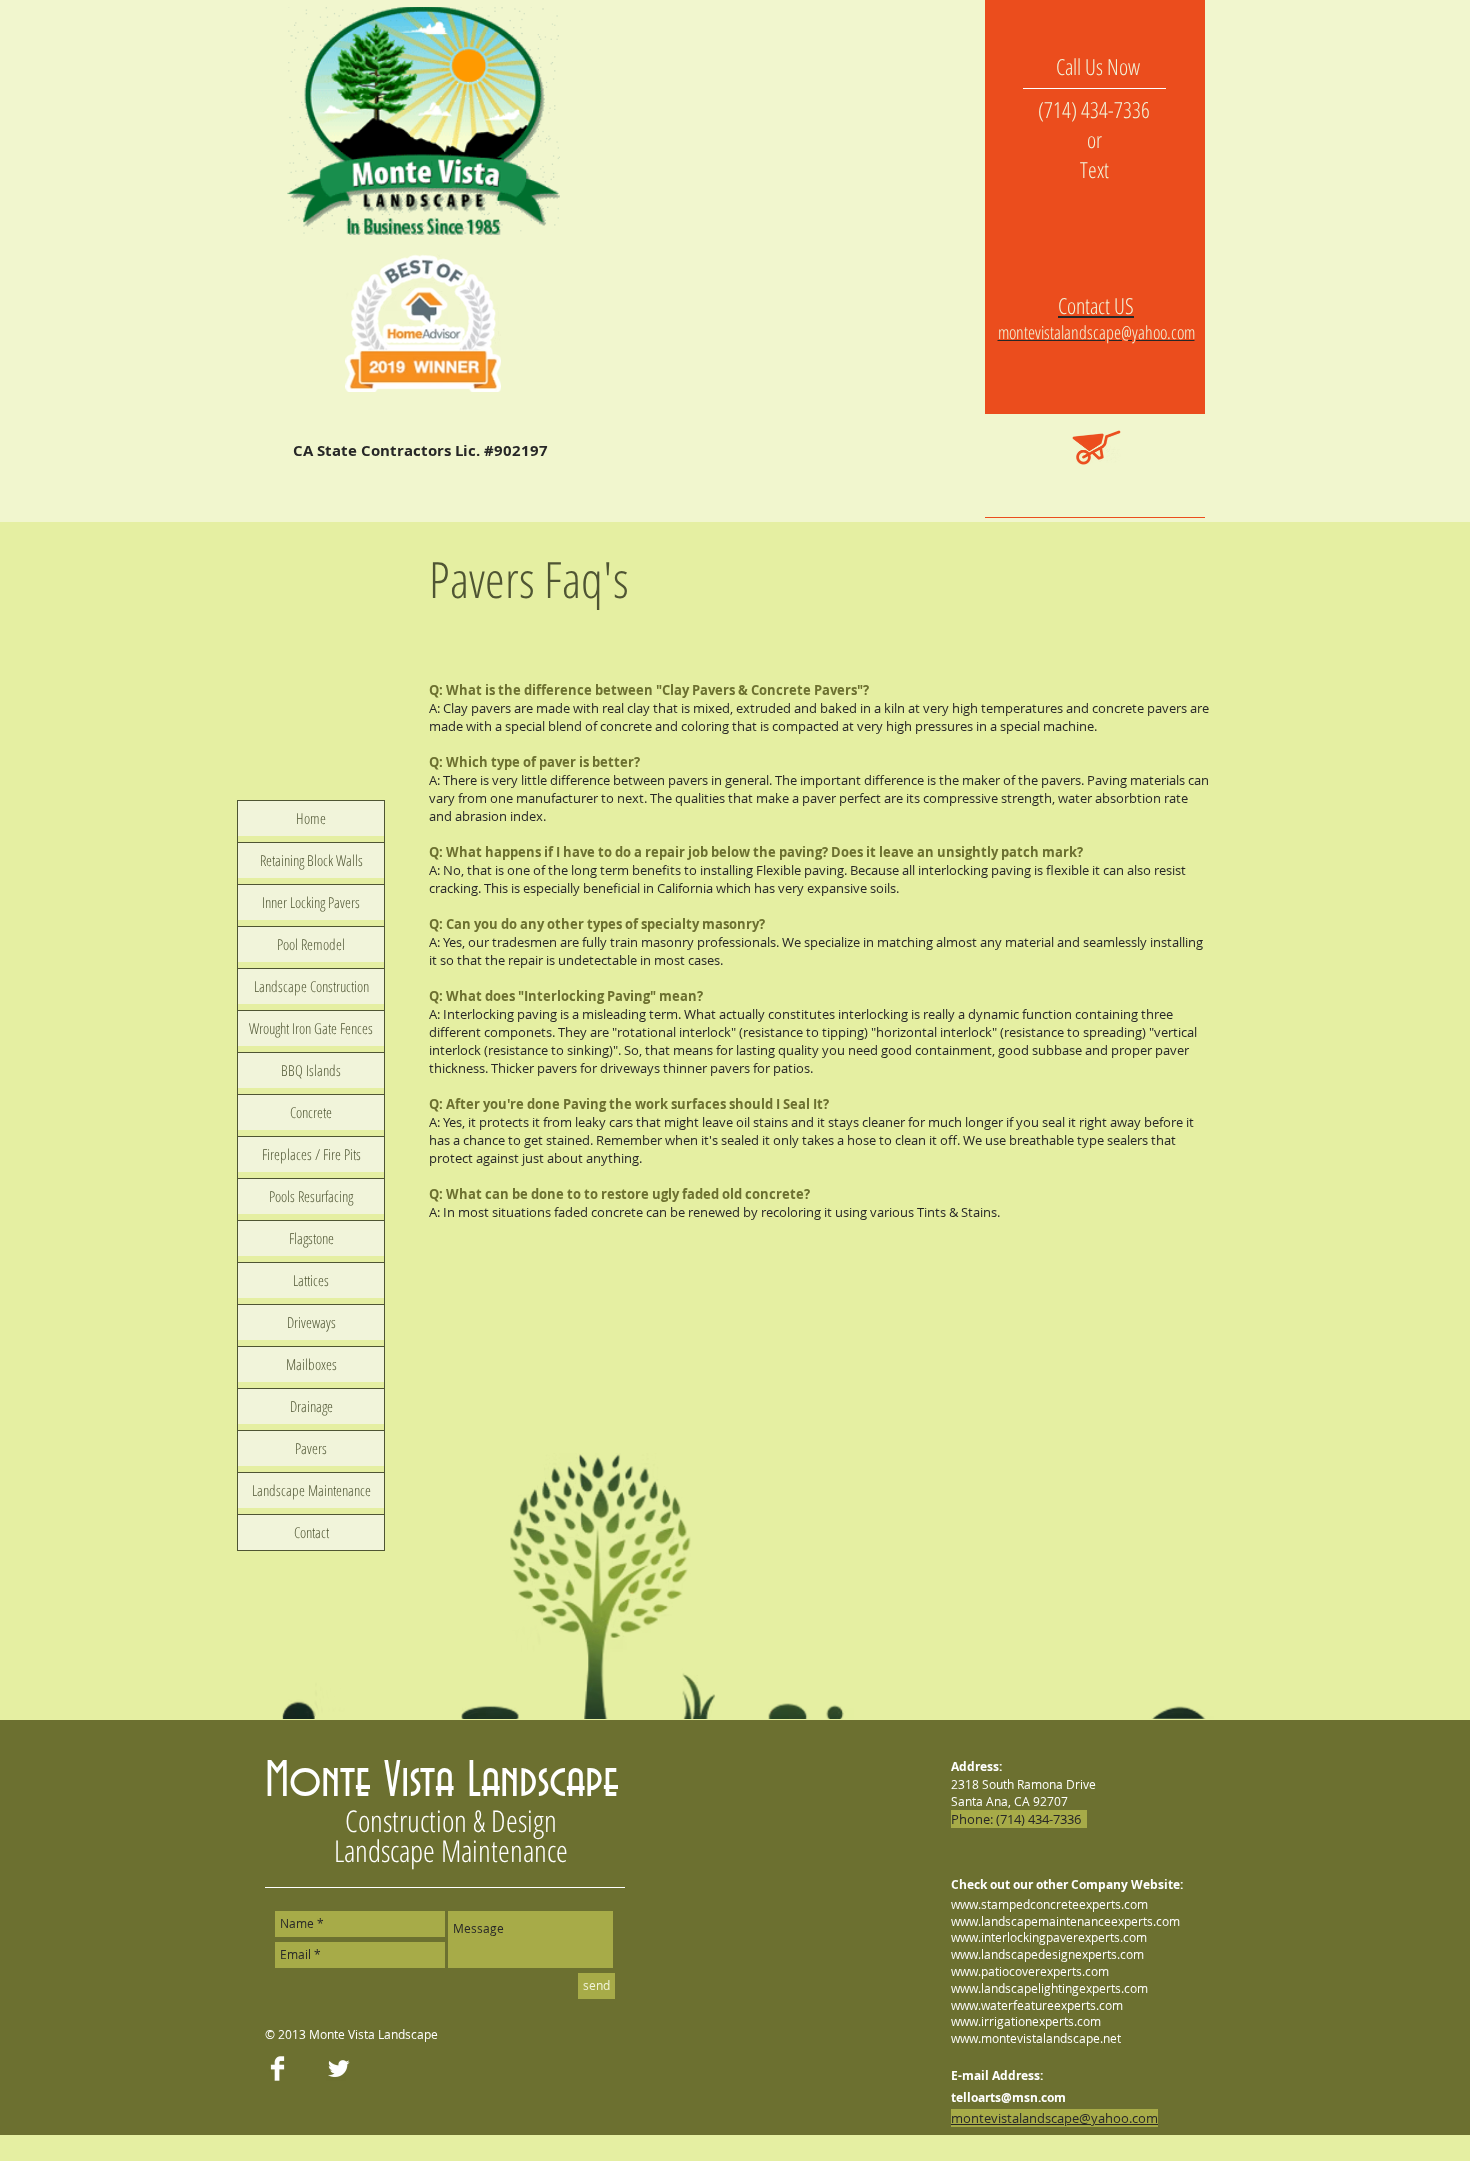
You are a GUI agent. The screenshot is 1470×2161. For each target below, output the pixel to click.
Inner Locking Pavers (311, 902)
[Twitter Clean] (338, 2068)
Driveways (311, 1322)
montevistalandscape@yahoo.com (1096, 332)
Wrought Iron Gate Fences (311, 1028)
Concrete (311, 1112)
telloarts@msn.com (1008, 2097)
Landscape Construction (311, 986)
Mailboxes (311, 1364)
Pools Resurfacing (311, 1196)
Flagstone (311, 1238)
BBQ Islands (311, 1070)
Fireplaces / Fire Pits (311, 1154)
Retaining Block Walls (311, 860)
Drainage (311, 1406)
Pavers (311, 1448)
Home (311, 818)
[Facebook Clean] (277, 2068)
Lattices (311, 1280)
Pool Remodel (311, 944)
